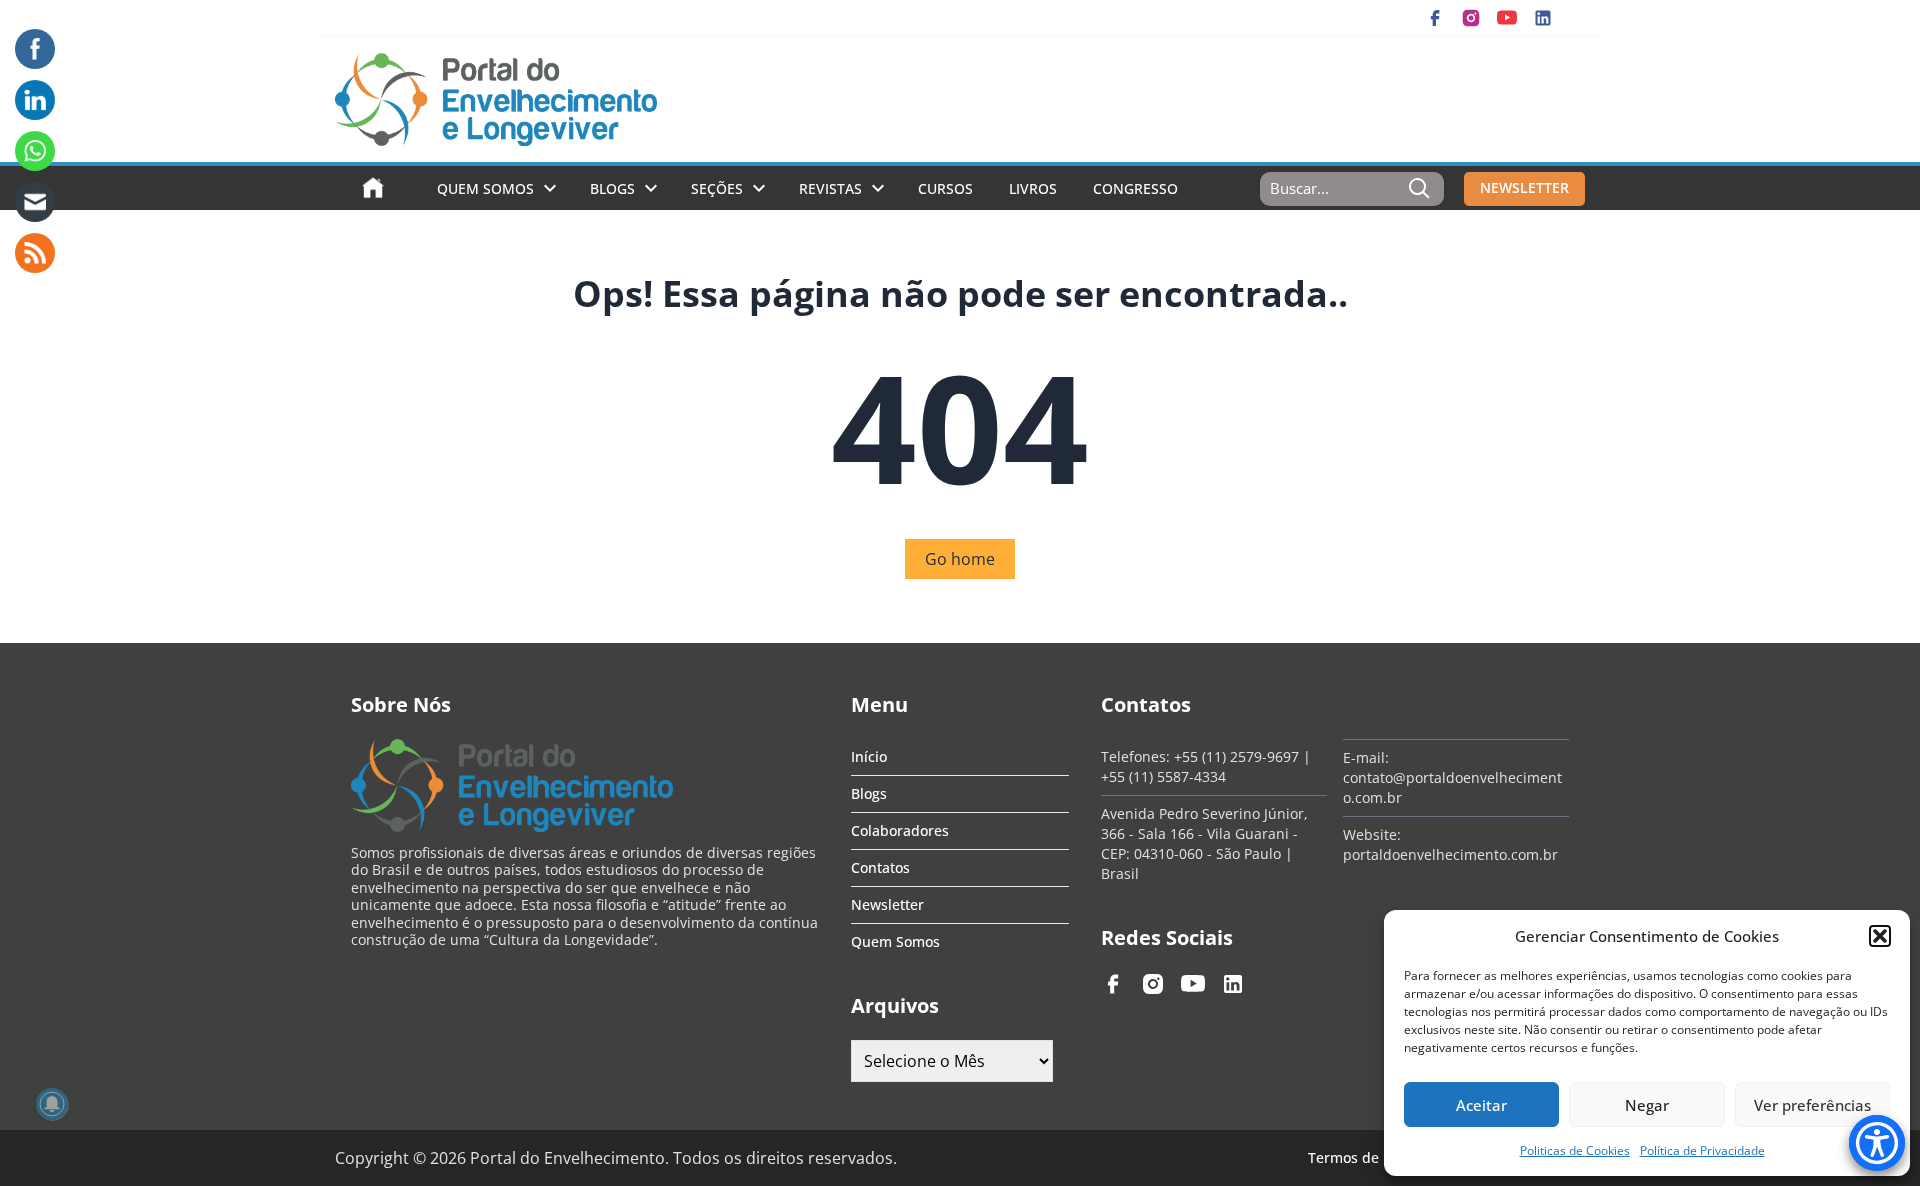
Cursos (945, 188)
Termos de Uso (1358, 1157)
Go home (960, 559)
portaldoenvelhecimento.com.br (1450, 854)
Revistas (830, 188)
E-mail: (1366, 757)
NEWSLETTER (1524, 187)
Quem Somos (485, 188)
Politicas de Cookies (1575, 1150)
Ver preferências (1812, 1105)
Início (869, 756)
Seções (717, 188)
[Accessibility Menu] (1877, 1143)
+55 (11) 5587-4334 (1163, 776)
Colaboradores (900, 830)
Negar (1647, 1105)
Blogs (612, 188)
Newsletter (887, 904)
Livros (1033, 188)
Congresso (1135, 188)
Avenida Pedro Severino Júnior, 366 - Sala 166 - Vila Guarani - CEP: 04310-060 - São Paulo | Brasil (1204, 843)
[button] (1880, 936)
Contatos (880, 867)
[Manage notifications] (52, 1104)
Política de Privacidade (1702, 1150)
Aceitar (1481, 1105)
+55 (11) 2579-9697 (1236, 756)
